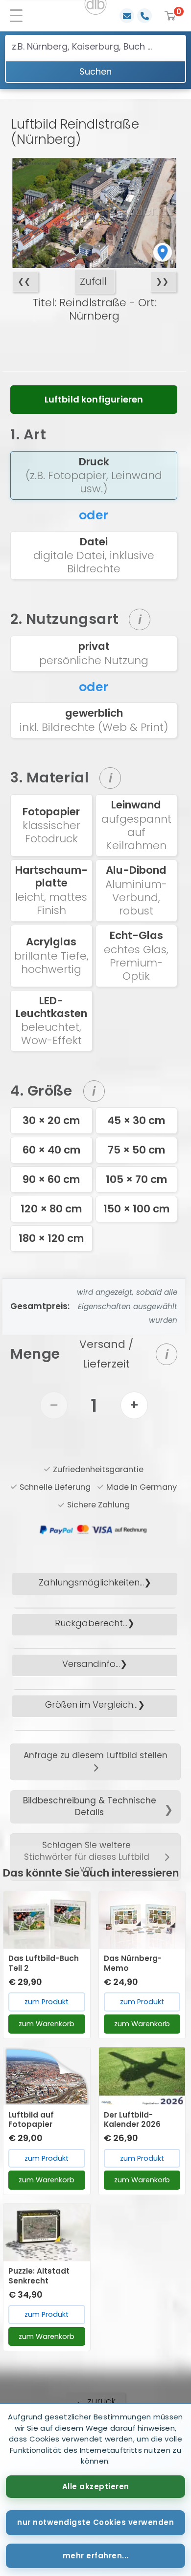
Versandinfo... (91, 1664)
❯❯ (162, 282)
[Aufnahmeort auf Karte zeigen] (163, 252)
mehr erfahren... (96, 2556)
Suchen (95, 71)
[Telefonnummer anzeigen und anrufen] (144, 16)
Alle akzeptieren (96, 2486)
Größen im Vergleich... (91, 1704)
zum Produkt (47, 2002)
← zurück (96, 2401)
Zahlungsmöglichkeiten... (91, 1582)
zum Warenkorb (47, 2024)
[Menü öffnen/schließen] (20, 16)
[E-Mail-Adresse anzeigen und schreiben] (127, 16)
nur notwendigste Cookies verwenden (95, 2522)
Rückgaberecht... (91, 1623)
